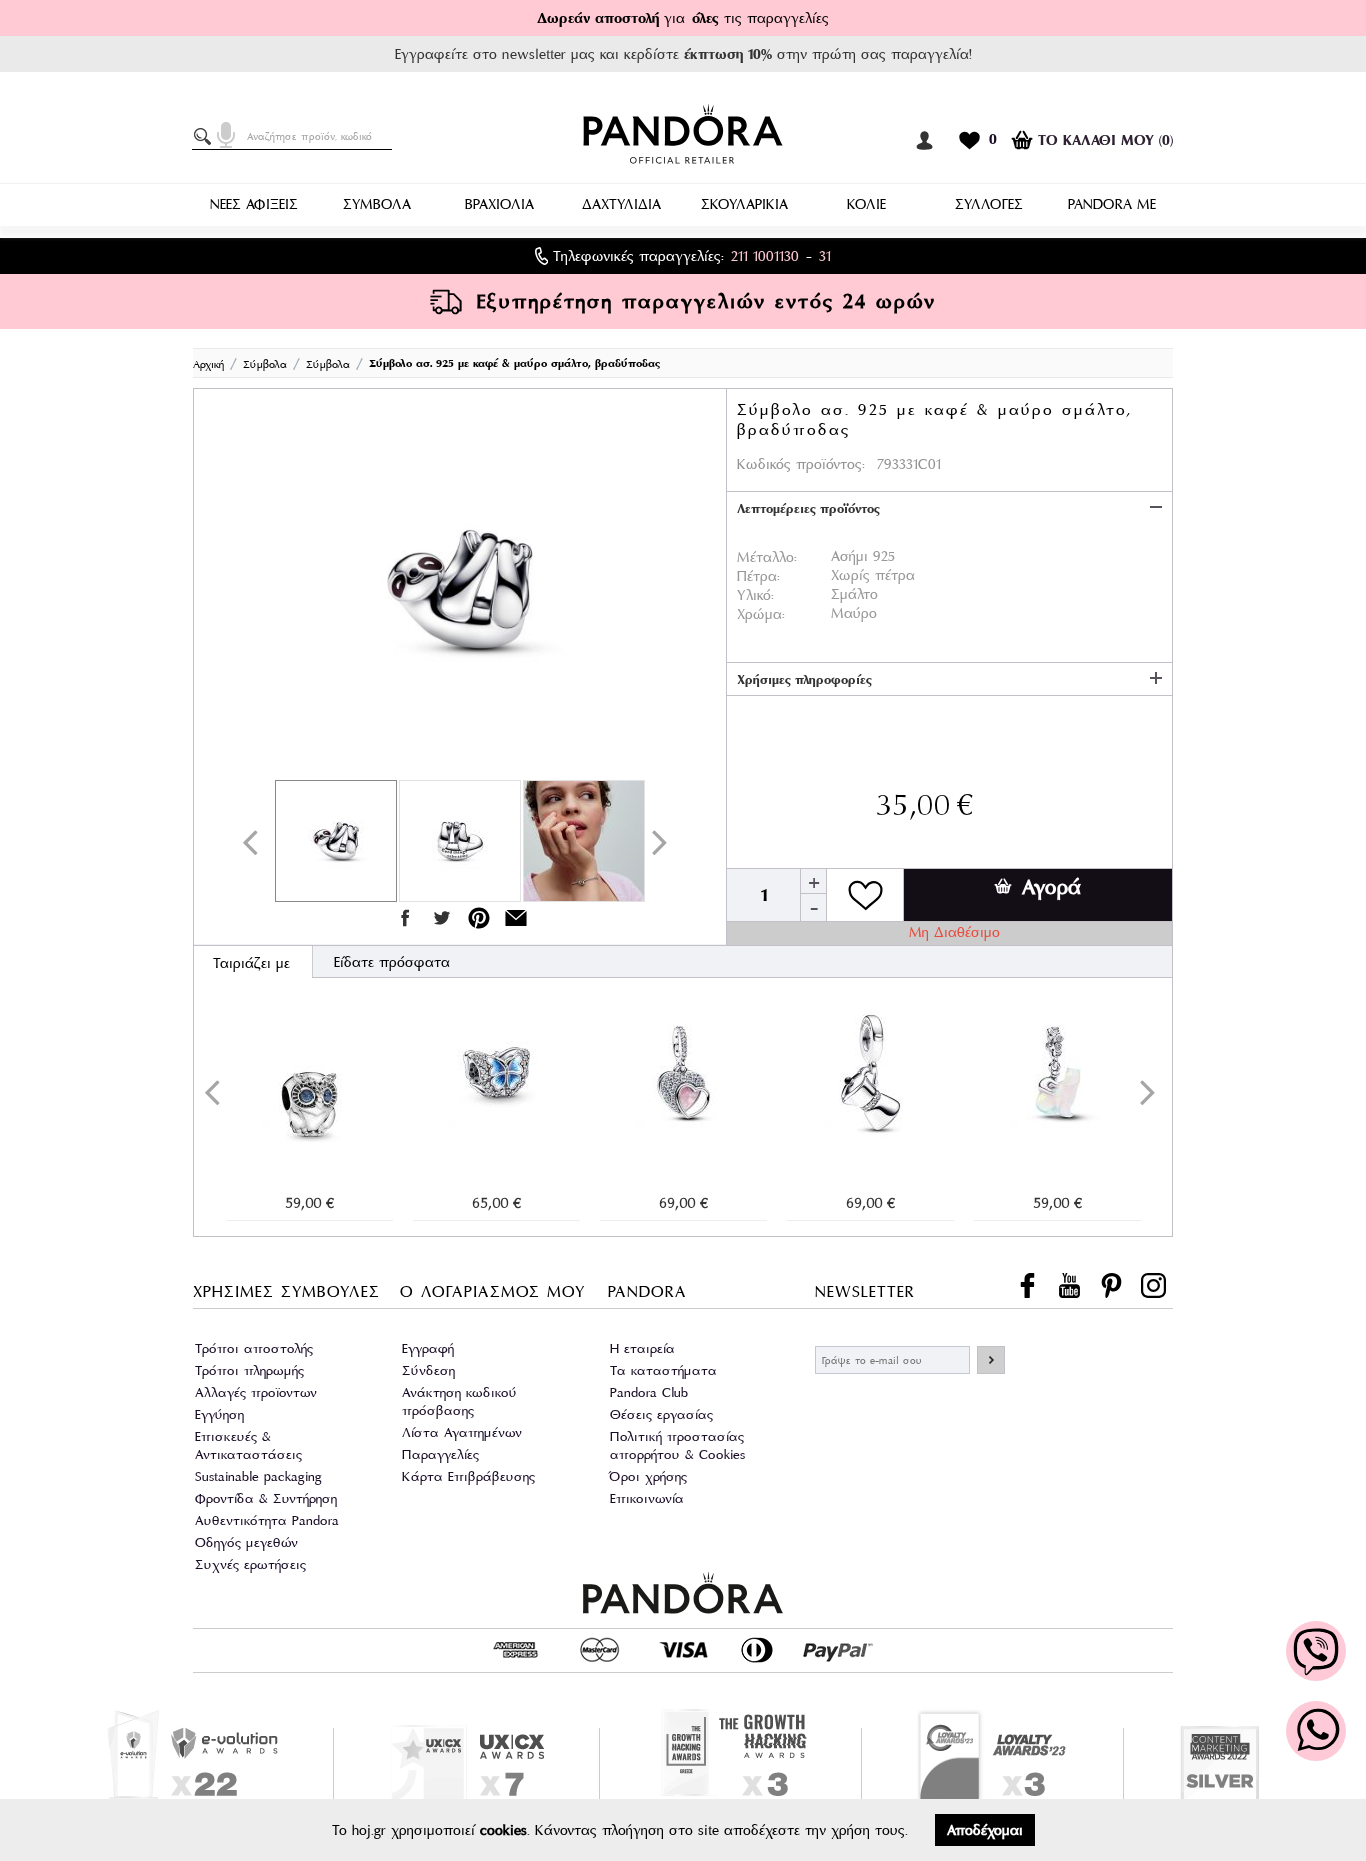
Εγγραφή (428, 1348)
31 (825, 256)
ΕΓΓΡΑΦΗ (991, 1360)
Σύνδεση (428, 1370)
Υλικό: (755, 595)
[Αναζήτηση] (206, 137)
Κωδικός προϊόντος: (801, 464)
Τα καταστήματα (663, 1370)
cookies (503, 1830)
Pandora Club (649, 1392)
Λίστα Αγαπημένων (462, 1432)
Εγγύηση (219, 1414)
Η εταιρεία (642, 1348)
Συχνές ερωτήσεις (250, 1564)
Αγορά (1051, 887)
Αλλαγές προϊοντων (256, 1392)
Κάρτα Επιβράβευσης (468, 1476)
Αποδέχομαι (985, 1830)
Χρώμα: (761, 614)
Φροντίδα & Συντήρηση (266, 1498)
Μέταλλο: (767, 557)
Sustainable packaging (258, 1476)
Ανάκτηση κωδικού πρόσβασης (459, 1401)
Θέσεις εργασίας (661, 1414)
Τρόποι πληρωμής (249, 1370)
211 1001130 (765, 256)
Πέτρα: (758, 576)
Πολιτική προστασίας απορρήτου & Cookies (677, 1445)
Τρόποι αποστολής (254, 1348)
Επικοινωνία (647, 1498)
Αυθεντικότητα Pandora (267, 1520)
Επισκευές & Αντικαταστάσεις (248, 1445)
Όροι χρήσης (648, 1476)
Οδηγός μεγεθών (246, 1542)
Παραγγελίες (440, 1454)
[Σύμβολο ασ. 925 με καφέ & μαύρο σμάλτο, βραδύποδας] (460, 589)
